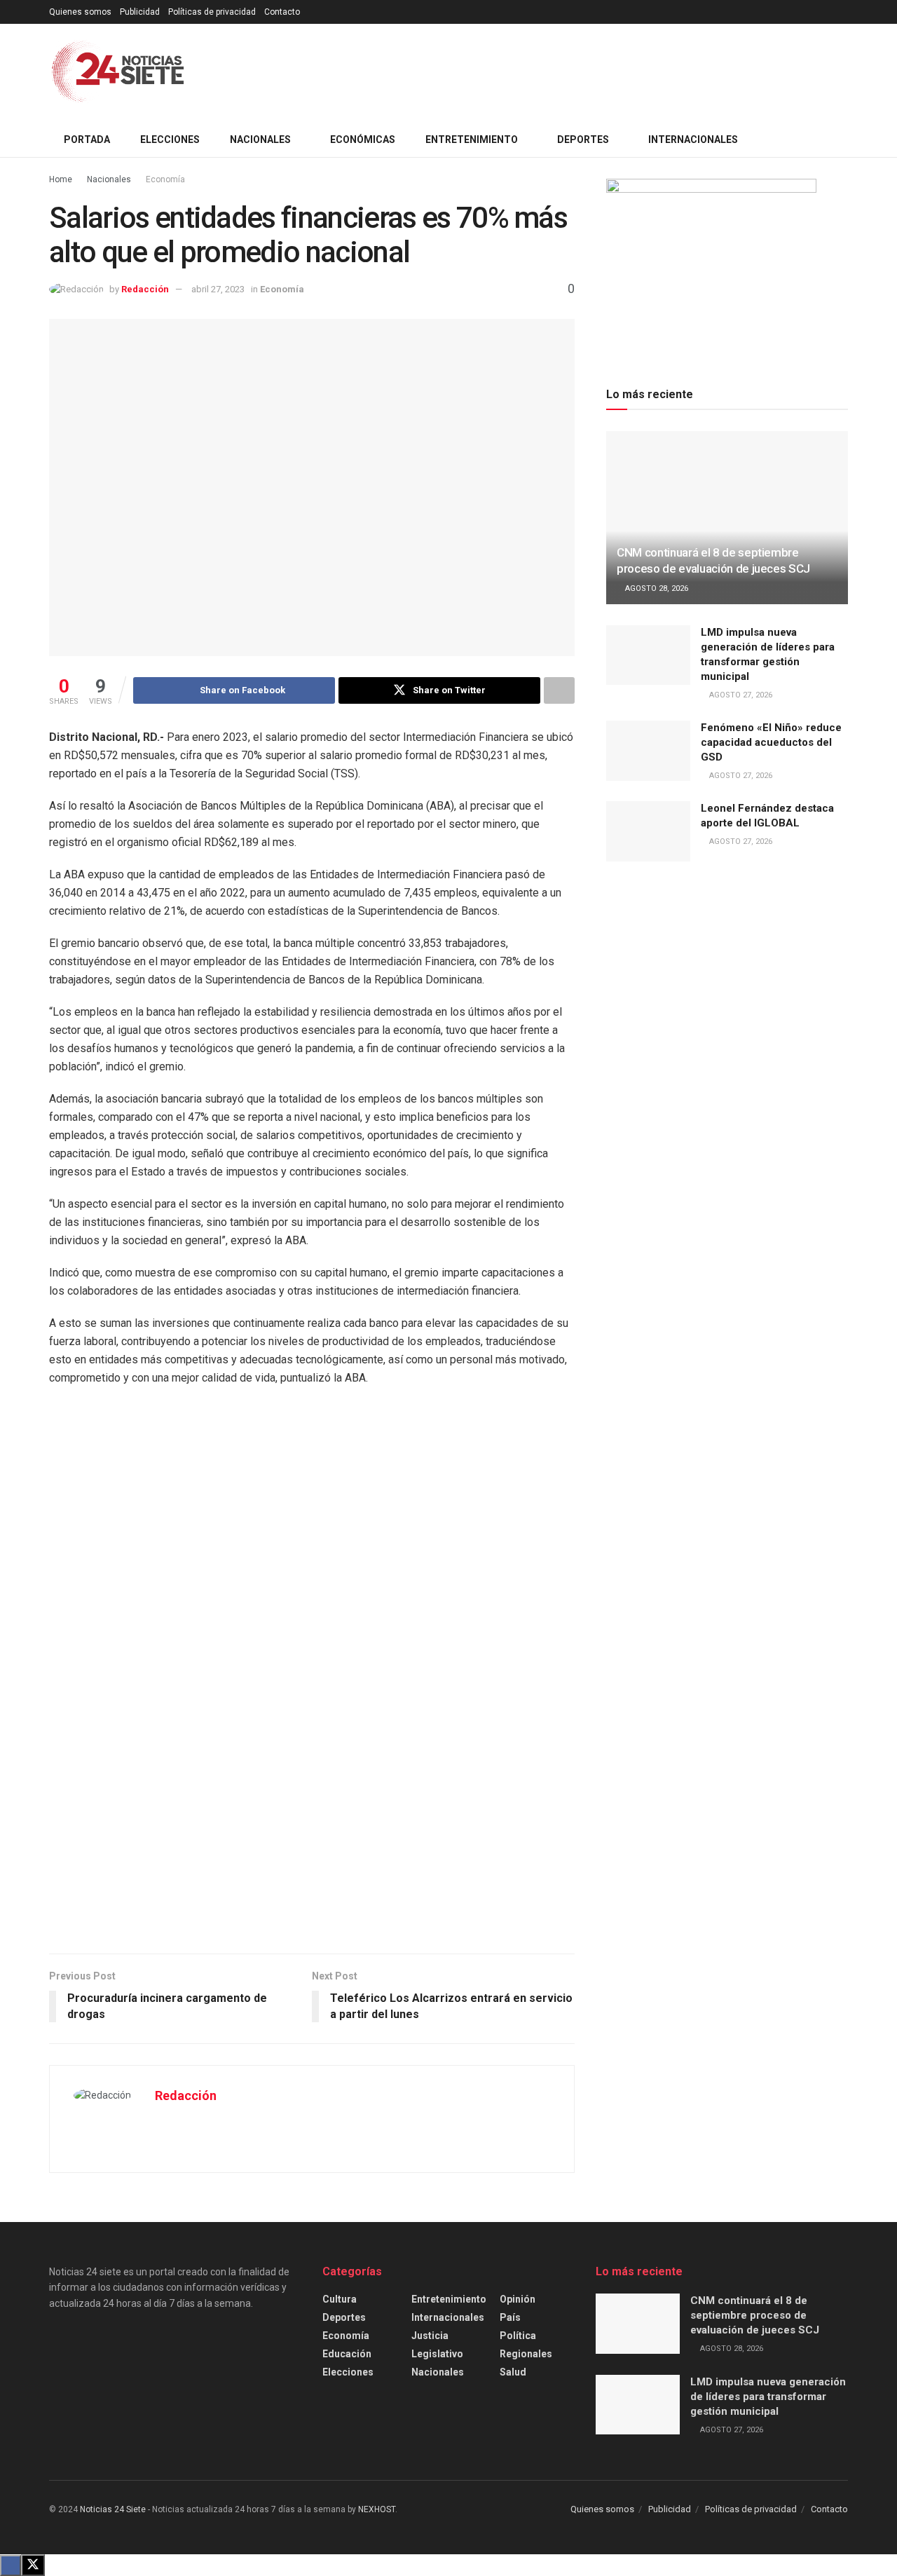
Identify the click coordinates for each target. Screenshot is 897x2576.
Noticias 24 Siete (113, 2509)
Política (518, 2336)
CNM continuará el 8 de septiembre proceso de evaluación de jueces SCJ (755, 2315)
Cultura (340, 2299)
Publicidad (140, 12)
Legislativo (437, 2354)
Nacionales (109, 179)
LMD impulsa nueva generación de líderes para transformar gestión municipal (768, 2397)
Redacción (145, 289)
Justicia (430, 2336)
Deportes (344, 2317)
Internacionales (448, 2317)
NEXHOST (377, 2509)
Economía (165, 179)
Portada (87, 139)
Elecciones (170, 139)
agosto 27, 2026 (740, 695)
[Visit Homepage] (118, 73)
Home (61, 179)
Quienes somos (80, 12)
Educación (347, 2354)
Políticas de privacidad (212, 12)
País (510, 2317)
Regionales (526, 2354)
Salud (513, 2372)
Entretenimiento (449, 2299)
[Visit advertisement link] (312, 1677)
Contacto (282, 12)
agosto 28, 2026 (656, 588)
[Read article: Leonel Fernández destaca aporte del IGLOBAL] (648, 831)
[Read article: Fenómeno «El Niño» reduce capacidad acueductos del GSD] (648, 751)
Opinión (518, 2299)
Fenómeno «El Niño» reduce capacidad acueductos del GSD (771, 742)
